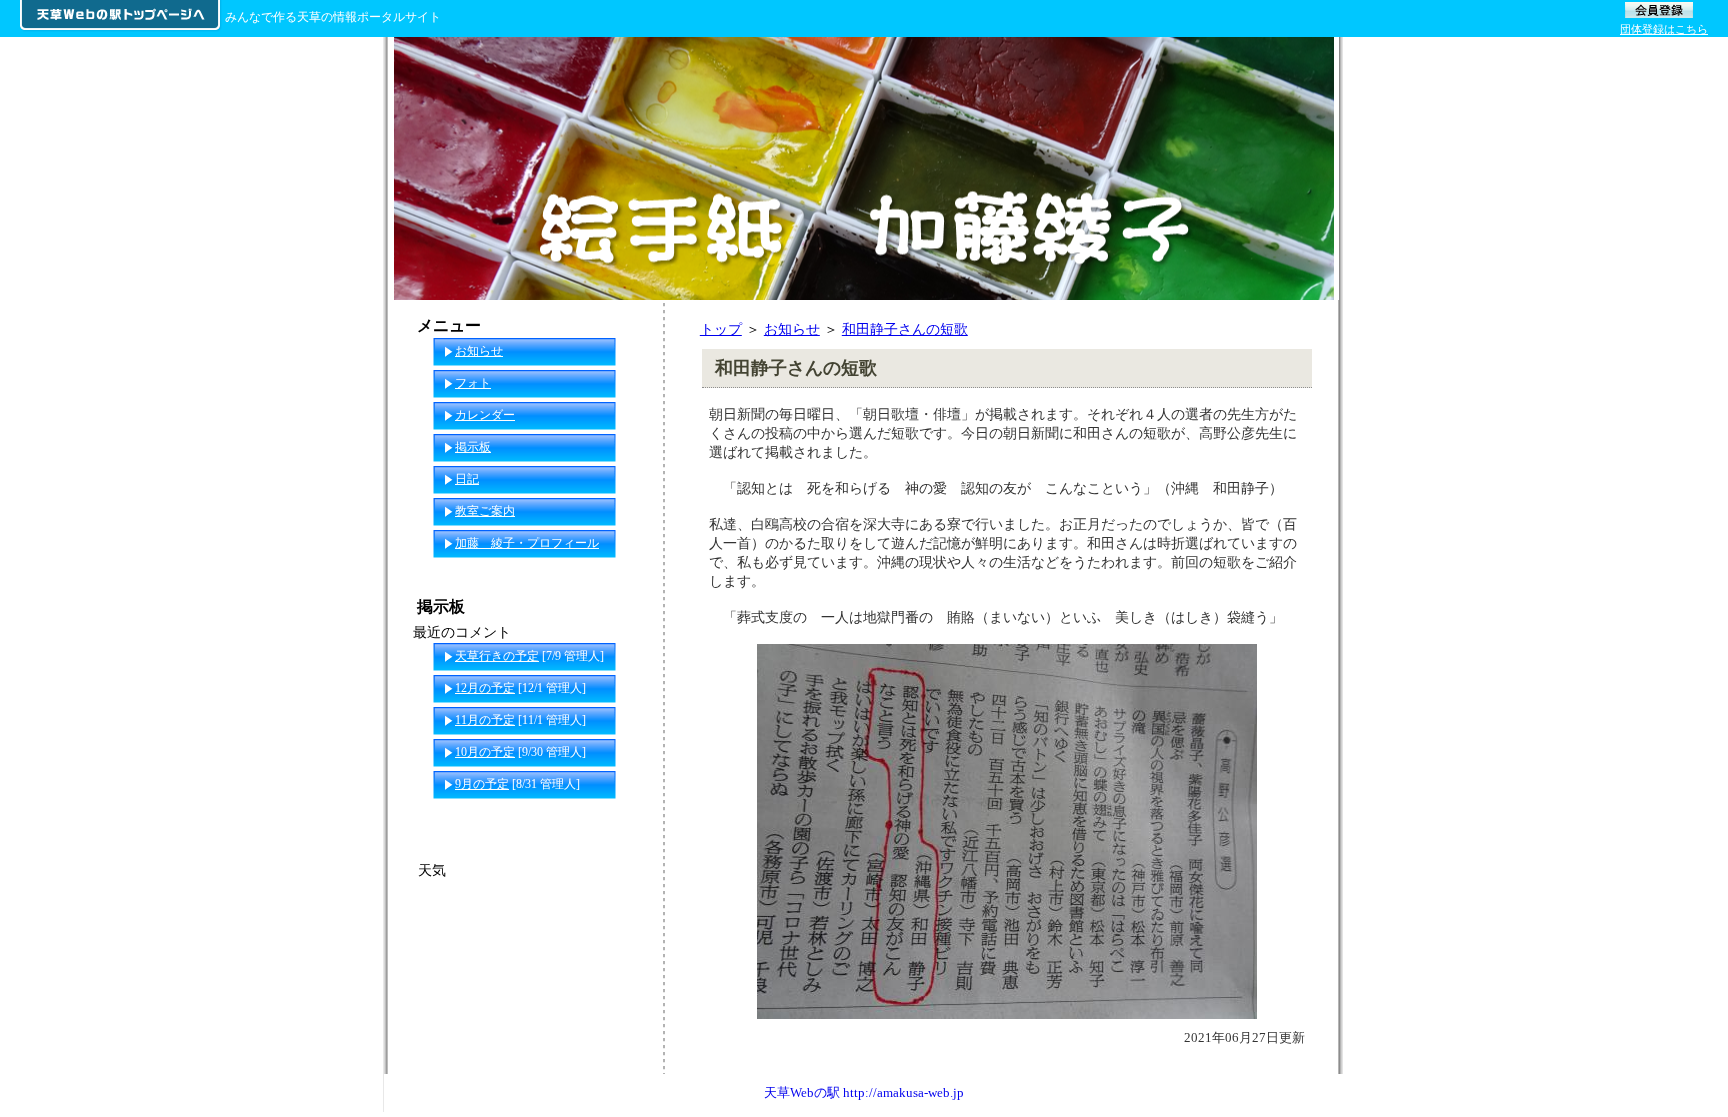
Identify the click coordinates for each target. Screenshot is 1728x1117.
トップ (721, 329)
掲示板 (473, 447)
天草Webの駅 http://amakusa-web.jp (864, 1092)
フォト (473, 383)
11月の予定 (485, 720)
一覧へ (625, 816)
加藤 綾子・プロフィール (527, 543)
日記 (467, 479)
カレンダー (485, 415)
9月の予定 (482, 784)
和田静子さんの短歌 (905, 329)
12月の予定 (485, 688)
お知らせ (792, 329)
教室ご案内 (485, 511)
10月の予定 (485, 752)
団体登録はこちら (1664, 29)
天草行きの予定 (497, 656)
